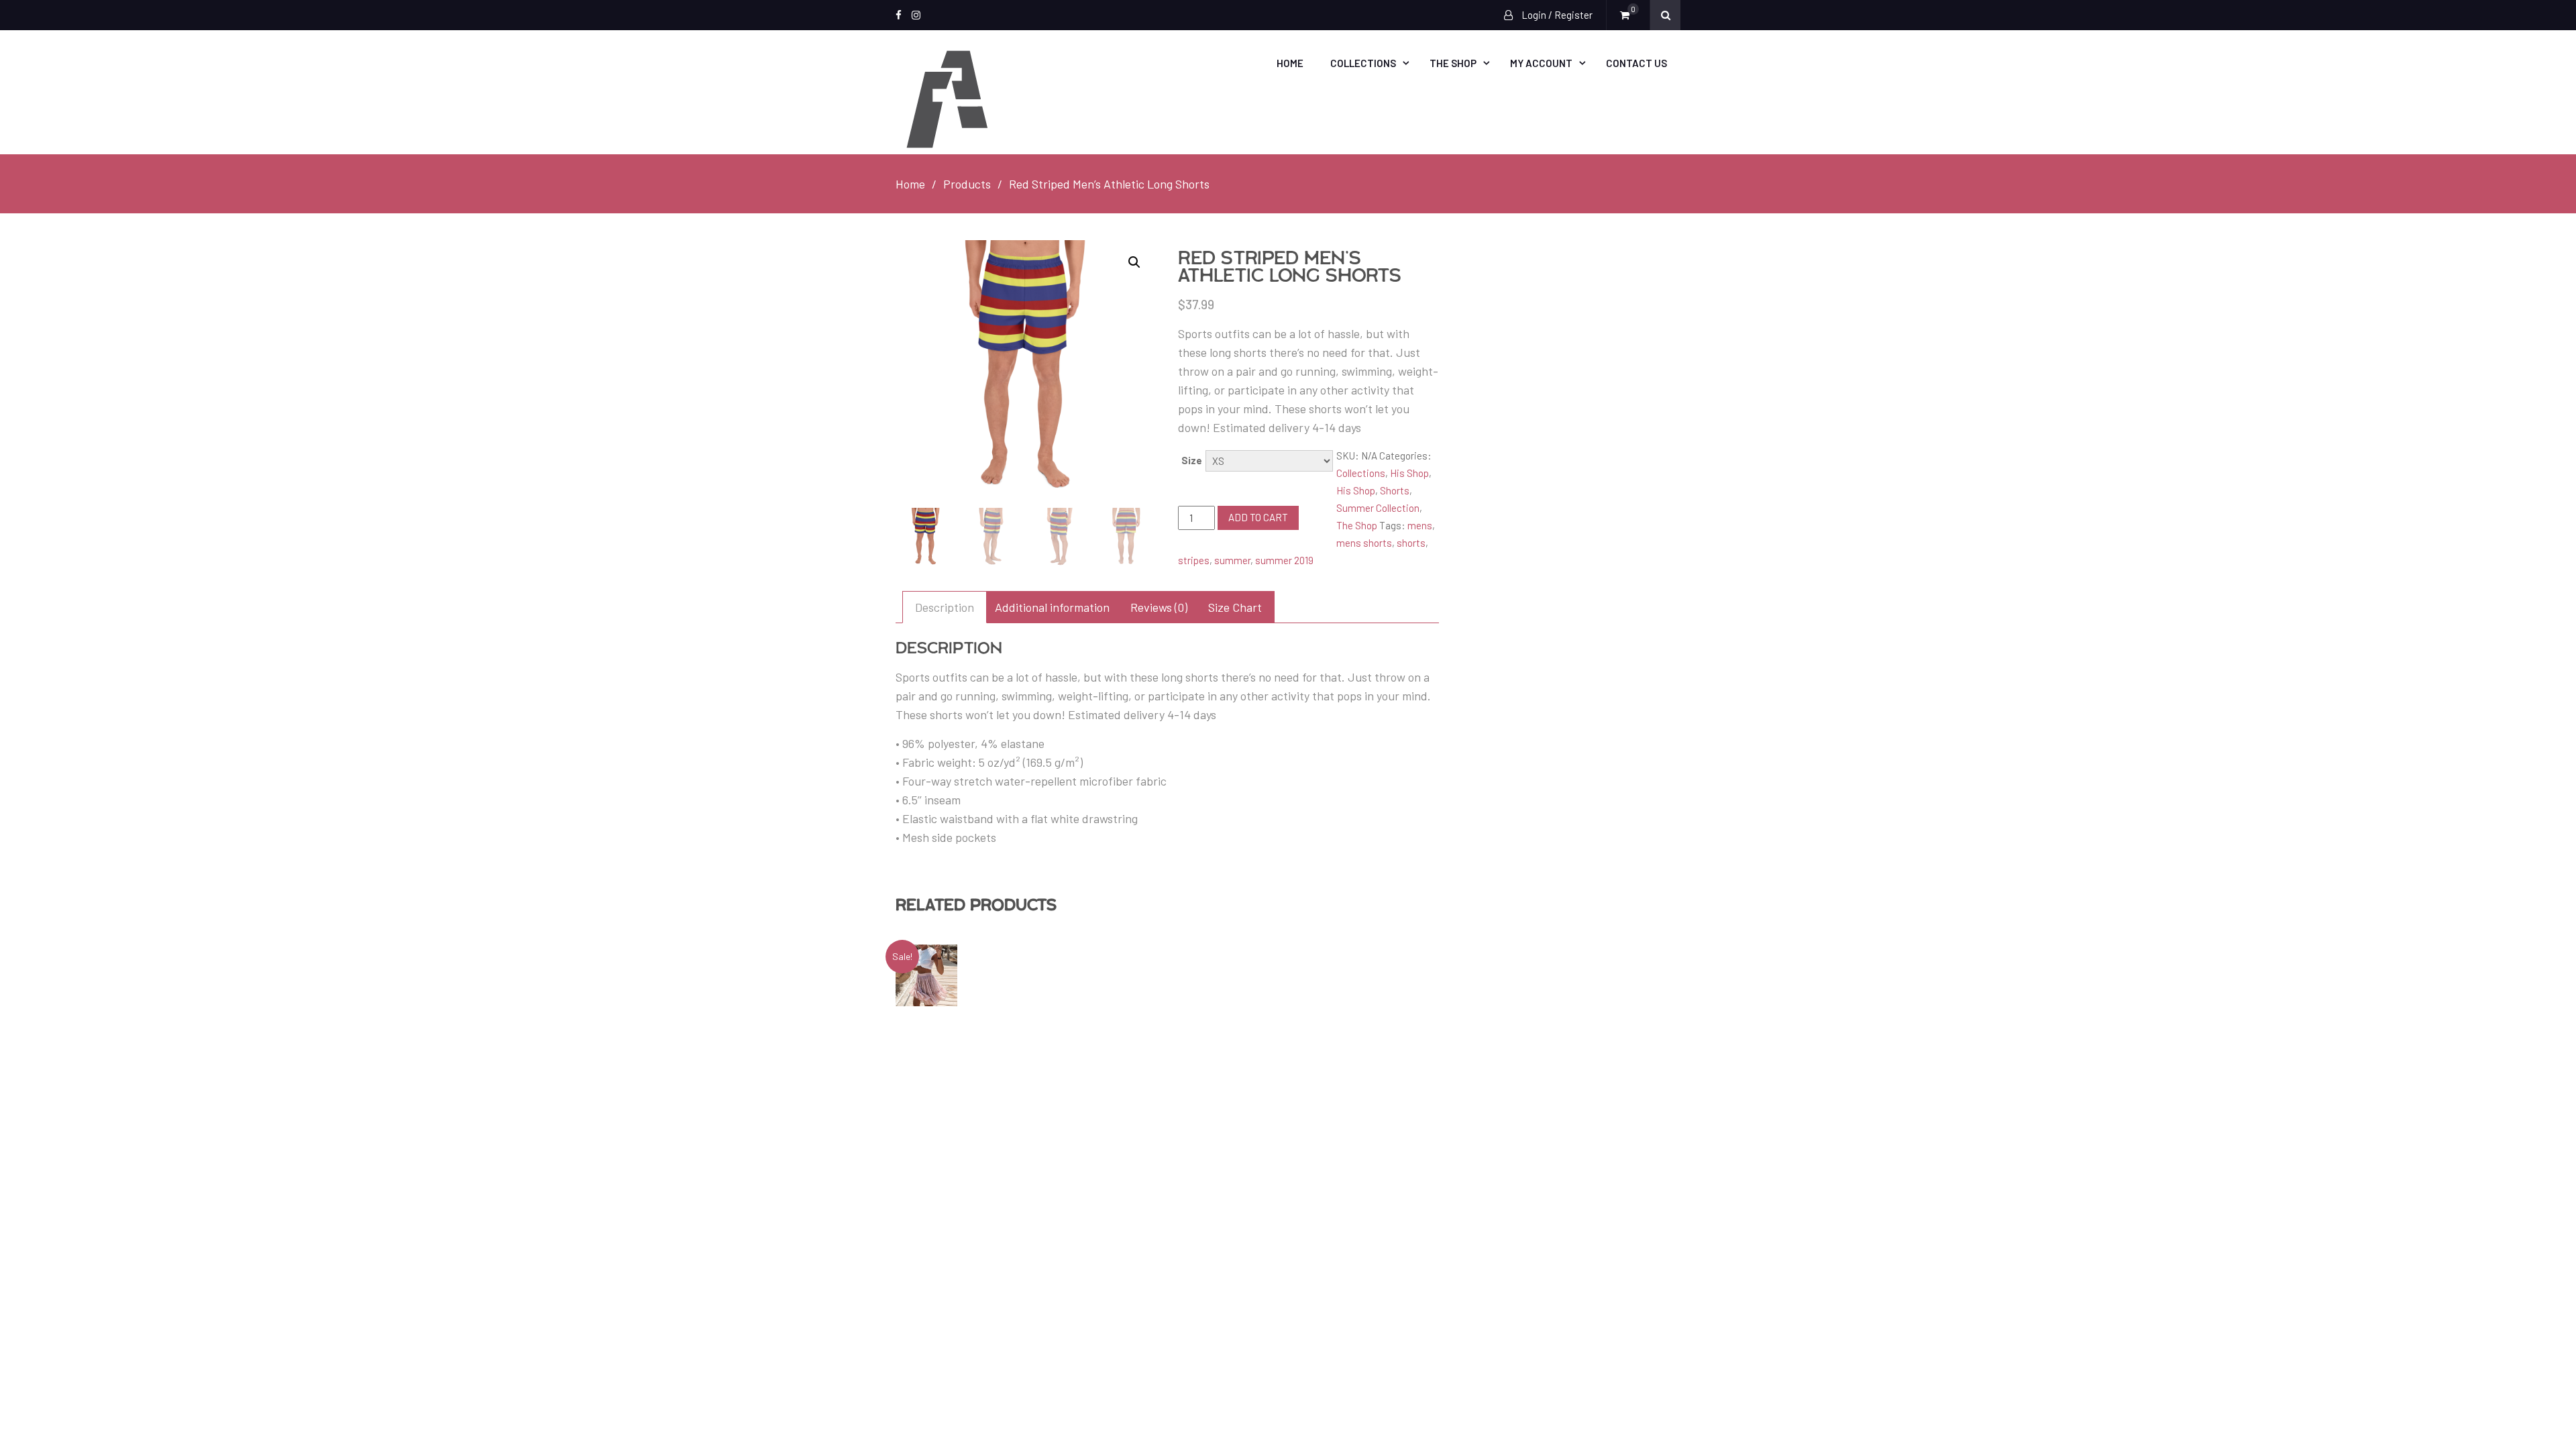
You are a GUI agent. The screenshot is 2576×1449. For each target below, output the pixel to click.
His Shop (1409, 473)
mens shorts (1364, 543)
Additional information (1052, 607)
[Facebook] (899, 15)
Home (1290, 63)
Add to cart (1258, 517)
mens (1420, 525)
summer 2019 (1284, 560)
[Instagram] (916, 15)
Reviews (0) (1159, 607)
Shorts (1395, 490)
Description (945, 607)
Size (1192, 460)
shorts (1411, 543)
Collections (1363, 63)
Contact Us (1636, 63)
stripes (1194, 560)
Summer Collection (1378, 508)
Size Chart (1235, 607)
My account (1541, 63)
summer (1232, 560)
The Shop (1453, 63)
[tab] (945, 607)
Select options (937, 975)
